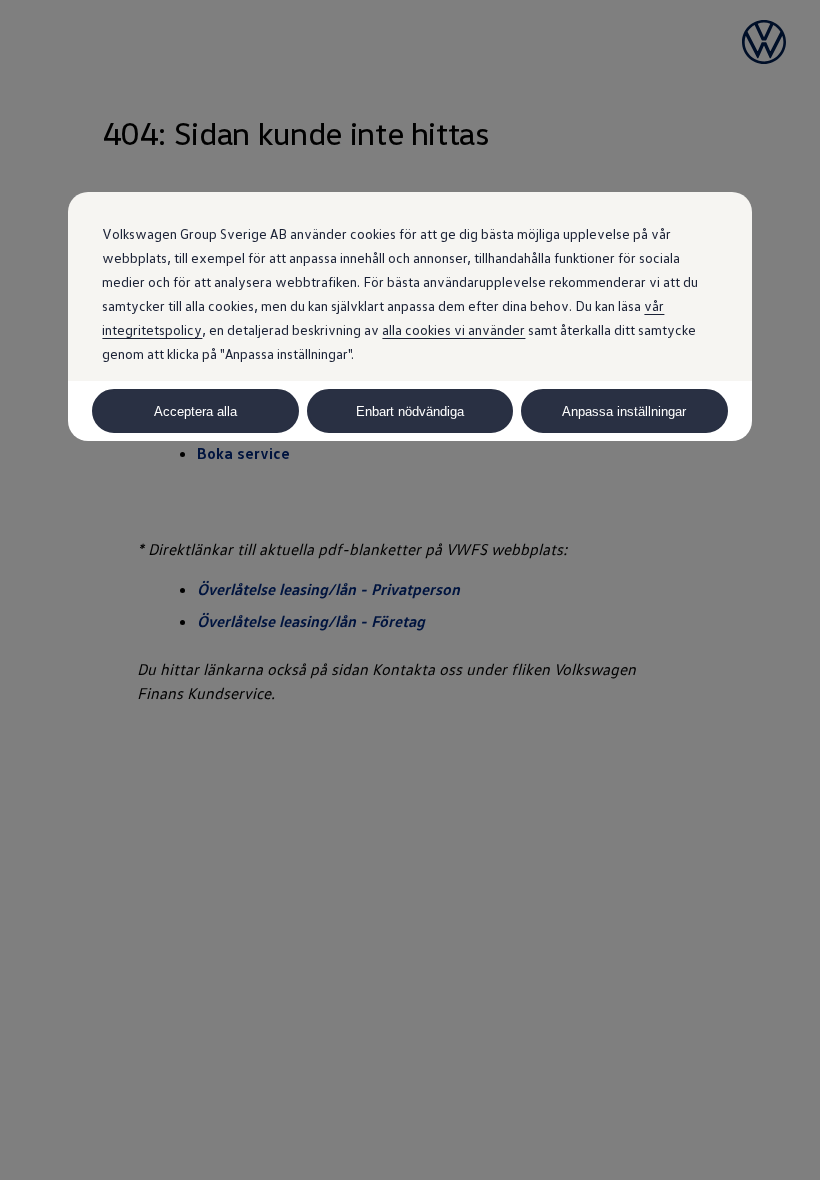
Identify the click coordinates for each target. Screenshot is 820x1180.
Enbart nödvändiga (410, 411)
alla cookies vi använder (453, 329)
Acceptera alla (195, 411)
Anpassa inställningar (624, 411)
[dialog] (410, 590)
